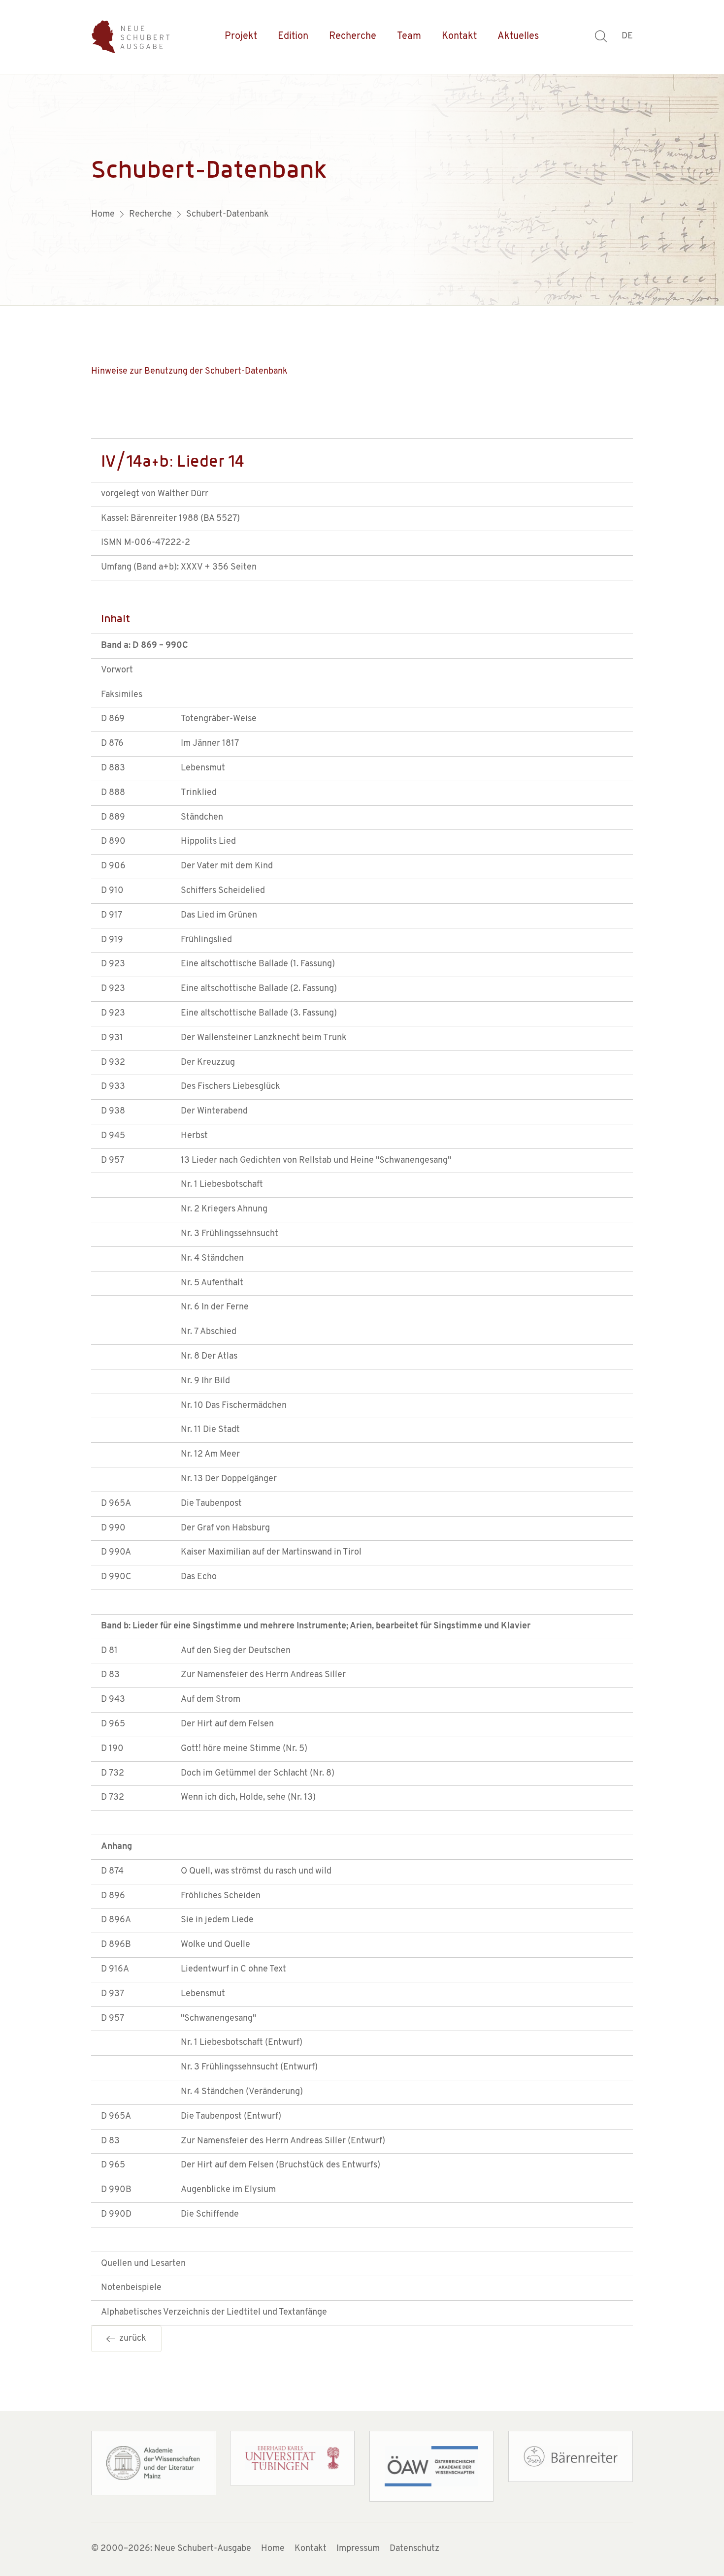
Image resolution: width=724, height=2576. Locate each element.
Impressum (358, 2549)
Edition (293, 36)
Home (273, 2549)
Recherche (353, 36)
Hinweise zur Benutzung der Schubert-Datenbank (189, 372)
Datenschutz (414, 2549)
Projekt (241, 36)
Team (409, 36)
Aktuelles (518, 36)
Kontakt (459, 36)
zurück (131, 2339)
